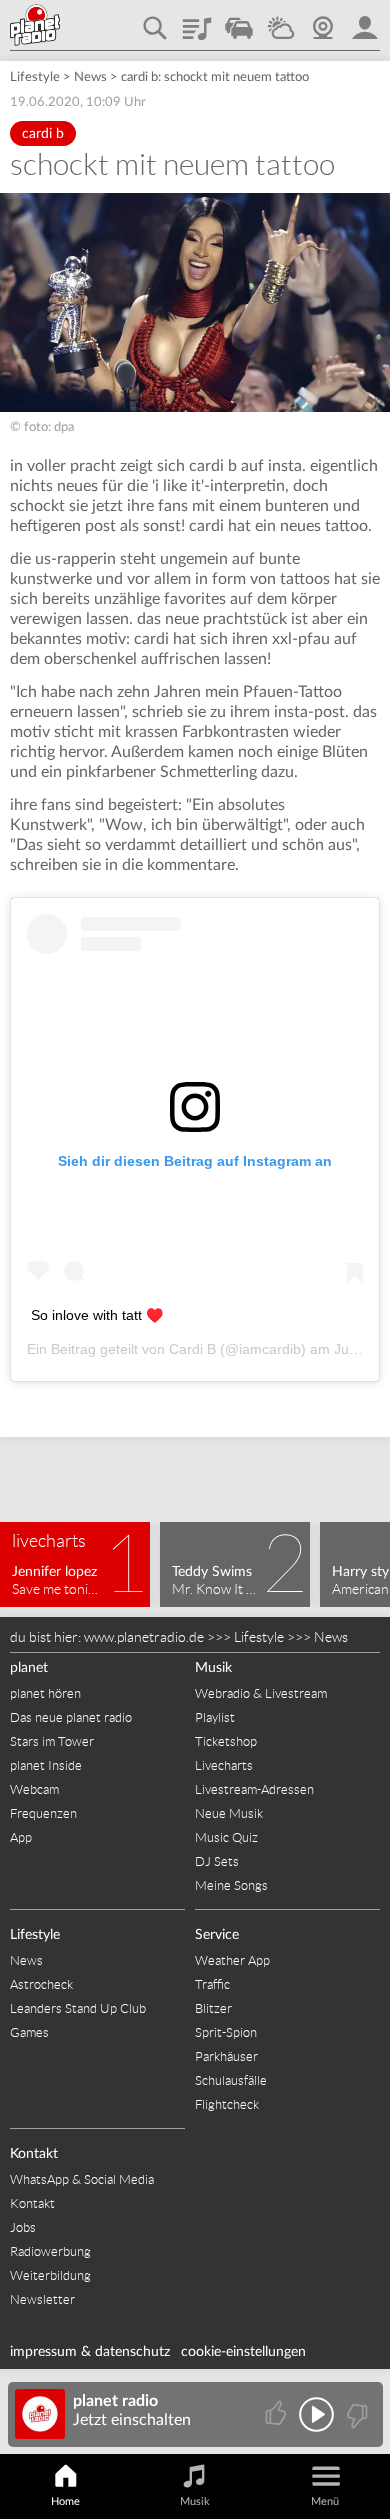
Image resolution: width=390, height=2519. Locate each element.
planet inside (365, 21)
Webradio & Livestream (261, 1693)
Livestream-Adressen (254, 1789)
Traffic (239, 21)
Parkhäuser (226, 2056)
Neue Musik (229, 1813)
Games (29, 2032)
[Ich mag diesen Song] (277, 2414)
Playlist (197, 21)
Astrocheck (41, 1984)
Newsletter (42, 2299)
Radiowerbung (50, 2251)
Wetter (281, 21)
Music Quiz (226, 1837)
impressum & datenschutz (90, 2352)
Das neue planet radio (71, 1717)
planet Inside (46, 1765)
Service (217, 1935)
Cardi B (192, 1349)
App (21, 1837)
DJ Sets (217, 1861)
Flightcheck (227, 2104)
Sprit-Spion (226, 2032)
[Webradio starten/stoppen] (316, 2414)
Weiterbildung (50, 2275)
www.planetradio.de (144, 1637)
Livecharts (224, 1765)
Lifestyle (35, 77)
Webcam (323, 21)
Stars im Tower (52, 1741)
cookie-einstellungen (243, 2352)
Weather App (232, 1960)
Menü (325, 2501)
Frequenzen (43, 1813)
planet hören (45, 1693)
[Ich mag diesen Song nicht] (355, 2414)
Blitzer (213, 2008)
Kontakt (34, 2154)
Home (65, 2501)
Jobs (23, 2227)
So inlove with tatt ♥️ (97, 1315)
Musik (213, 1668)
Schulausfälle (231, 2080)
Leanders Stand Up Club (78, 2008)
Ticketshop (226, 1741)
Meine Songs (231, 1885)
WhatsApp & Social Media (82, 2179)
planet (29, 1668)
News (90, 77)
